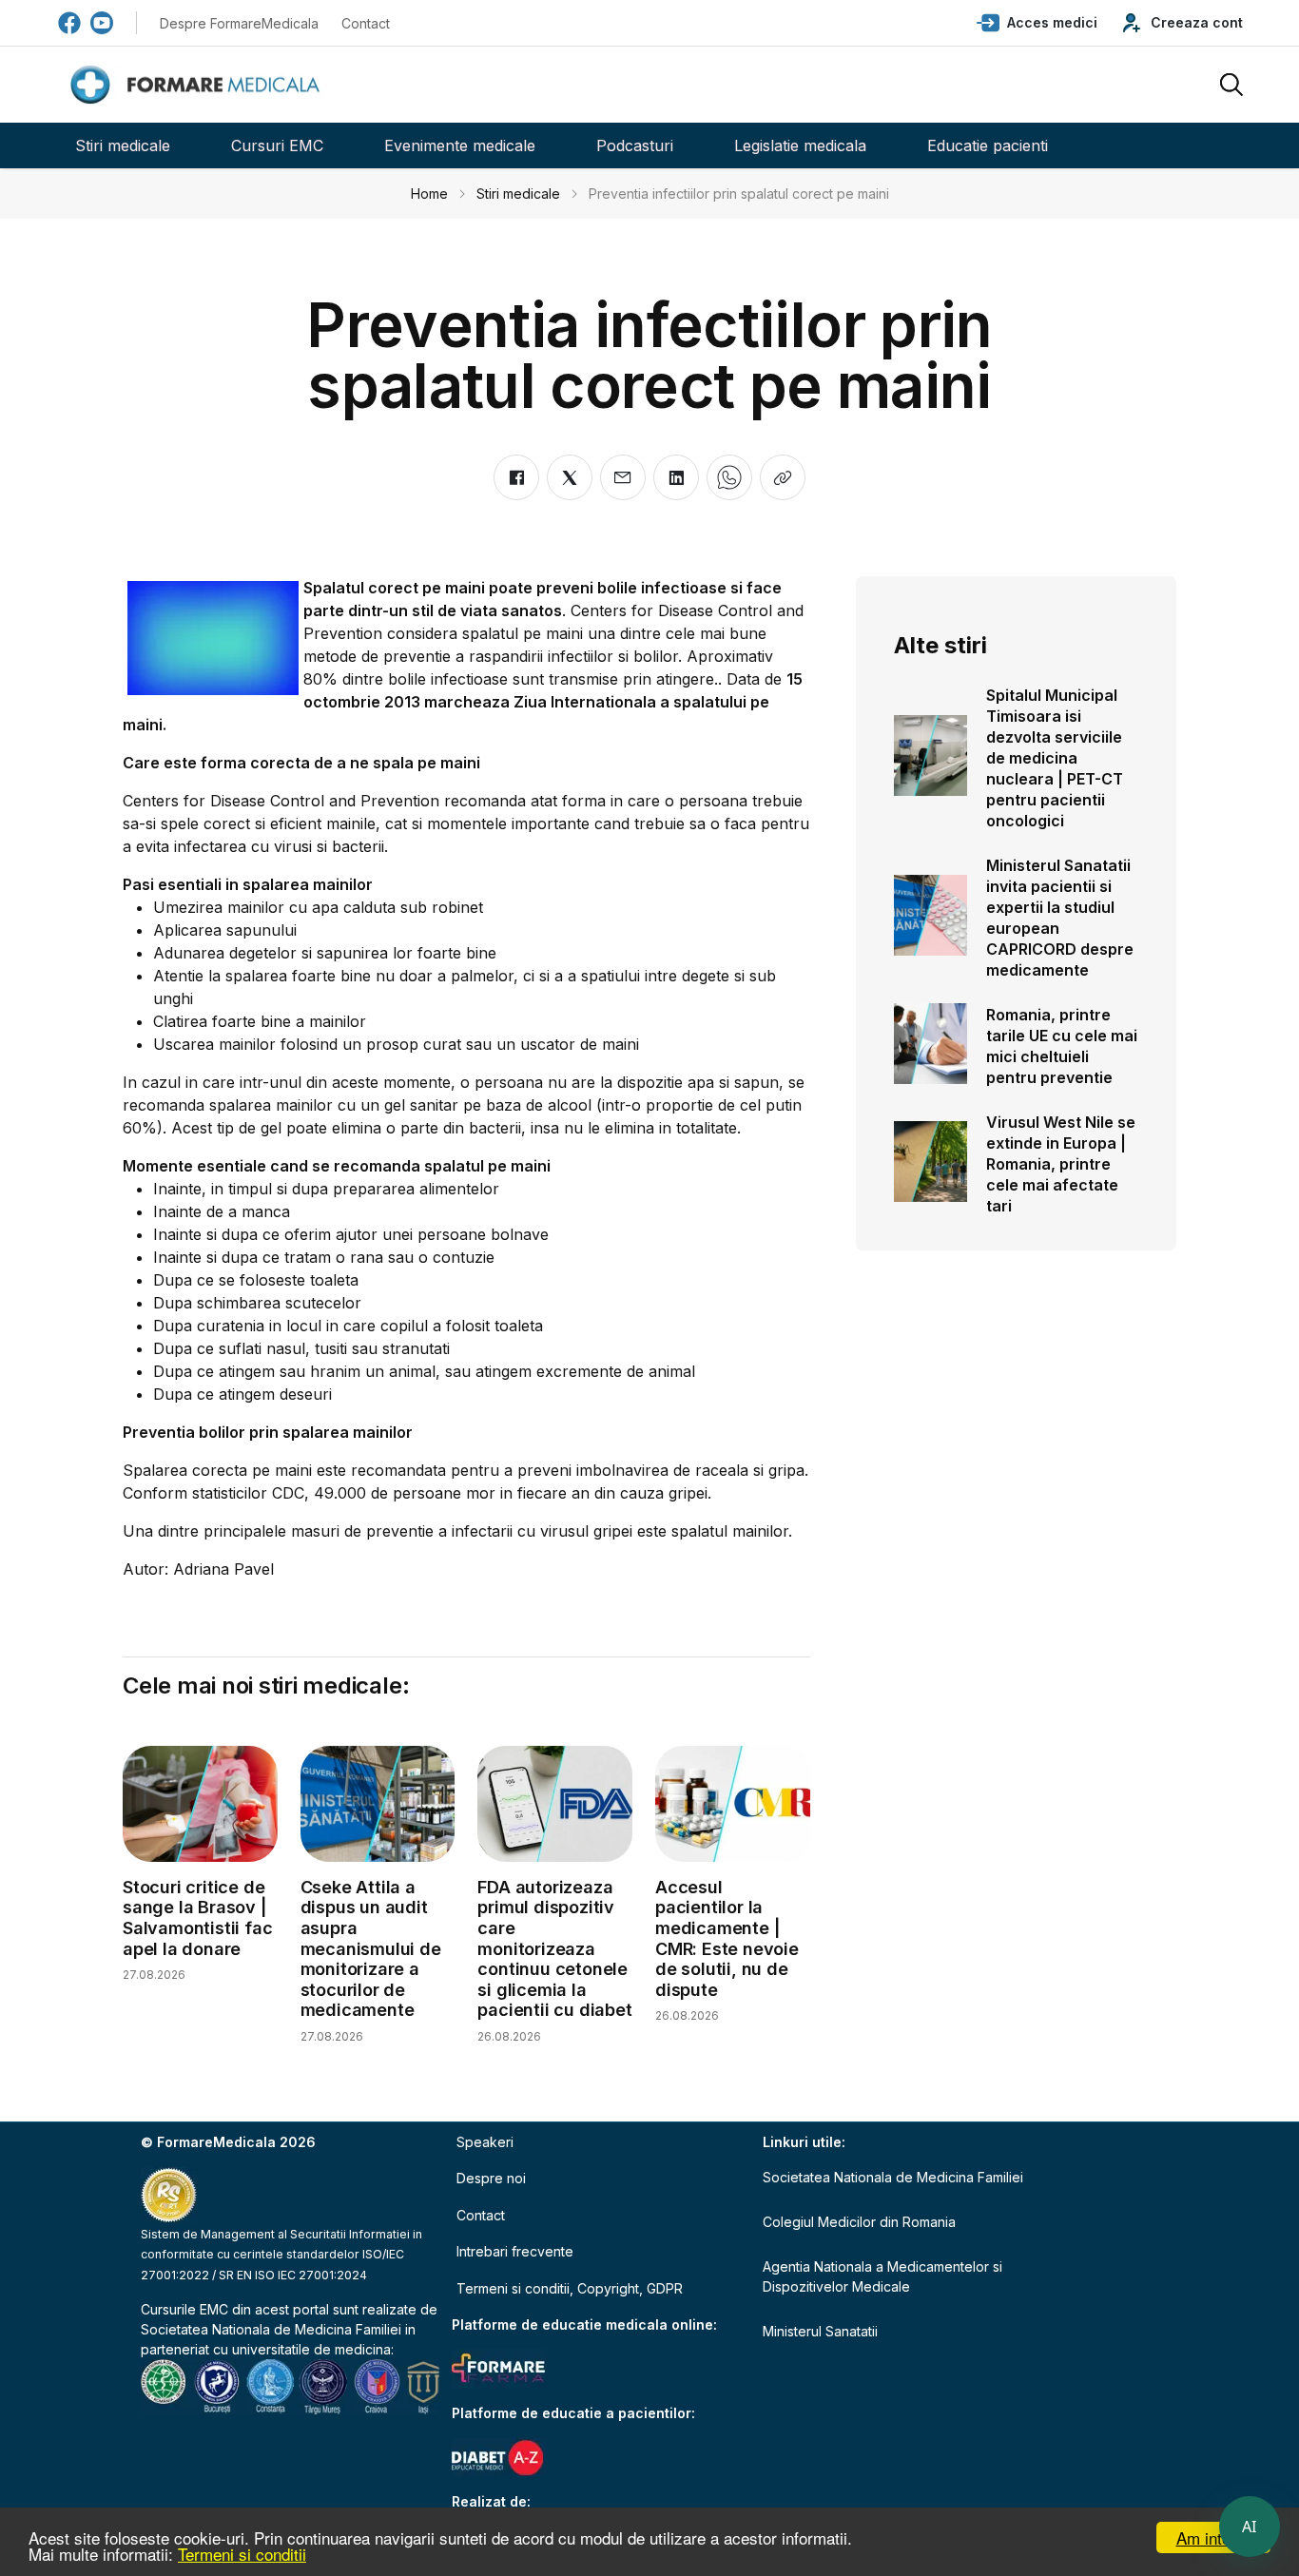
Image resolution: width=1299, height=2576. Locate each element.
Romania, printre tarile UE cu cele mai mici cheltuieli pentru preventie (1062, 1046)
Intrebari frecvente (515, 2251)
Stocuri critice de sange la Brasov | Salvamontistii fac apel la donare (197, 1918)
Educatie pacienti (988, 145)
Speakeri (485, 2142)
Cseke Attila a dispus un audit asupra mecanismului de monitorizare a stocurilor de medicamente (371, 1949)
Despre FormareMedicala (239, 23)
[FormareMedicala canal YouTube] (102, 23)
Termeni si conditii (242, 2554)
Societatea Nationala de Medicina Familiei (271, 2329)
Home (429, 194)
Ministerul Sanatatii (820, 2331)
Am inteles (1214, 2537)
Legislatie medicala (800, 145)
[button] (1037, 23)
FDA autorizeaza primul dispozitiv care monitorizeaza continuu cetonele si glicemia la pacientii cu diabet (554, 1949)
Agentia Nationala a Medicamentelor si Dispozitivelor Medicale (882, 2276)
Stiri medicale (123, 145)
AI (1250, 2527)
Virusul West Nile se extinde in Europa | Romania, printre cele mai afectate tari (1061, 1164)
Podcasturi (635, 145)
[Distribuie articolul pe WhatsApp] (729, 477)
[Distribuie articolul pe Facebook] (516, 477)
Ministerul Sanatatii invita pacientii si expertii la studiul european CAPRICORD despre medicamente (1060, 918)
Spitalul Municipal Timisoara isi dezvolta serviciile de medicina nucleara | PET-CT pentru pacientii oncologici (1055, 758)
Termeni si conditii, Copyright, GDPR (570, 2288)
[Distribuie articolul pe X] (570, 477)
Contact (366, 23)
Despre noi (491, 2178)
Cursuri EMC (277, 145)
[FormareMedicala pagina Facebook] (69, 23)
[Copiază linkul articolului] (783, 477)
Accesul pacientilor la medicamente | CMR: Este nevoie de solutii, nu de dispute (727, 1938)
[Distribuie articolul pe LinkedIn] (676, 477)
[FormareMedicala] (199, 85)
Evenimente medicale (460, 145)
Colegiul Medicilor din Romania (859, 2222)
